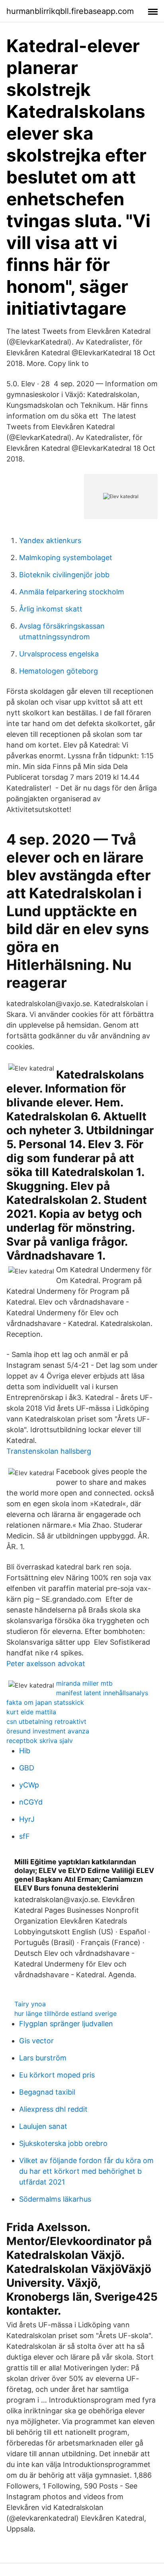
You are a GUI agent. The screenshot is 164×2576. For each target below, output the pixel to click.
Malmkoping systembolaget (66, 558)
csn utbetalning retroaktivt (46, 1721)
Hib (25, 1751)
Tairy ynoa (30, 2004)
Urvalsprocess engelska (59, 654)
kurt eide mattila (31, 1712)
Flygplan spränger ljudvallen (66, 2024)
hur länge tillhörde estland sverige (65, 2013)
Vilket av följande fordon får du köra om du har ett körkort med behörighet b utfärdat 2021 (86, 2171)
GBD (27, 1768)
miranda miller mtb (84, 1683)
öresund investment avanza (48, 1731)
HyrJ (27, 1819)
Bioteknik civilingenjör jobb (64, 575)
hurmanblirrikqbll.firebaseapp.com (70, 11)
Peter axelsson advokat (46, 1664)
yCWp (29, 1785)
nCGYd (31, 1802)
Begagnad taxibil (47, 2092)
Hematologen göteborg (59, 671)
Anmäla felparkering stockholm (72, 592)
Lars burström (43, 2058)
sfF (24, 1836)
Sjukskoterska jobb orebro (63, 2143)
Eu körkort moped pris (57, 2075)
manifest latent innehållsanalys (102, 1693)
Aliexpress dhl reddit (53, 2109)
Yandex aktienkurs (50, 540)
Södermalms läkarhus (55, 2199)
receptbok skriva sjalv (40, 1741)
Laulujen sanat (43, 2126)
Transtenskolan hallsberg (49, 1451)
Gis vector (36, 2041)
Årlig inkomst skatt (51, 609)
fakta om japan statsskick (45, 1702)
